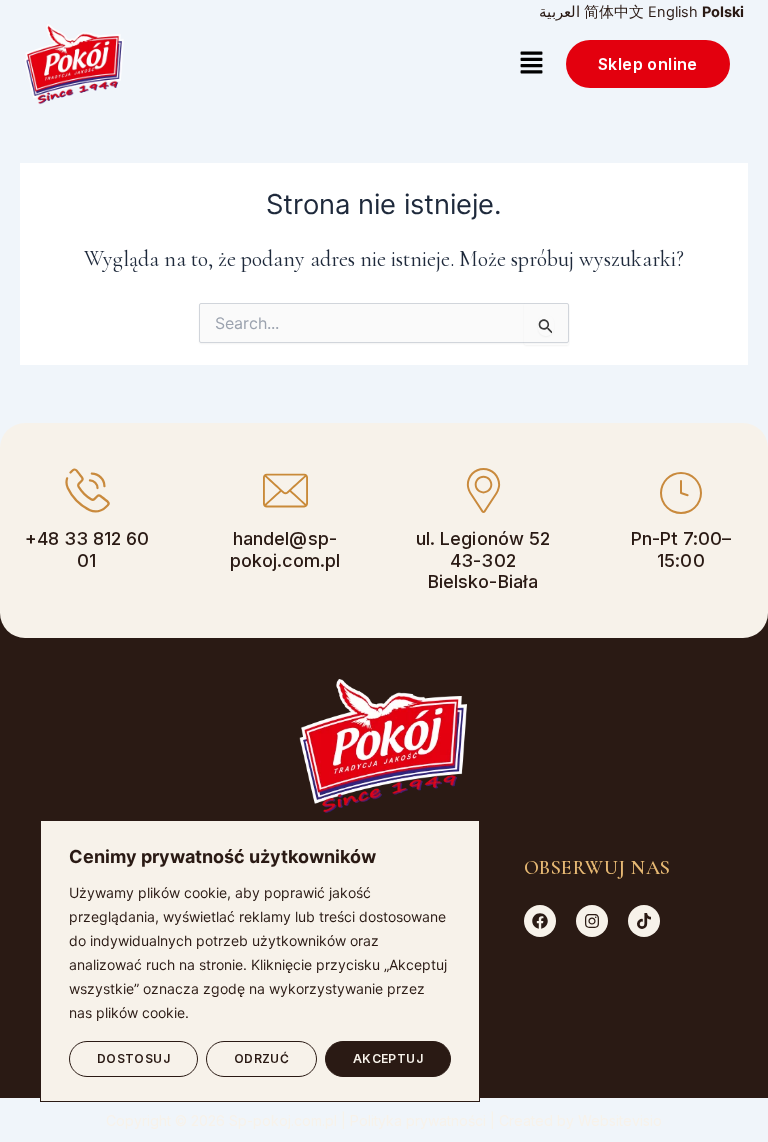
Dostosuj (134, 1058)
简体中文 (614, 12)
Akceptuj (388, 1058)
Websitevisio (620, 1120)
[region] (260, 961)
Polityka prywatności (418, 1120)
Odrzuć (262, 1058)
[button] (532, 64)
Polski (723, 12)
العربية (559, 12)
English (673, 12)
